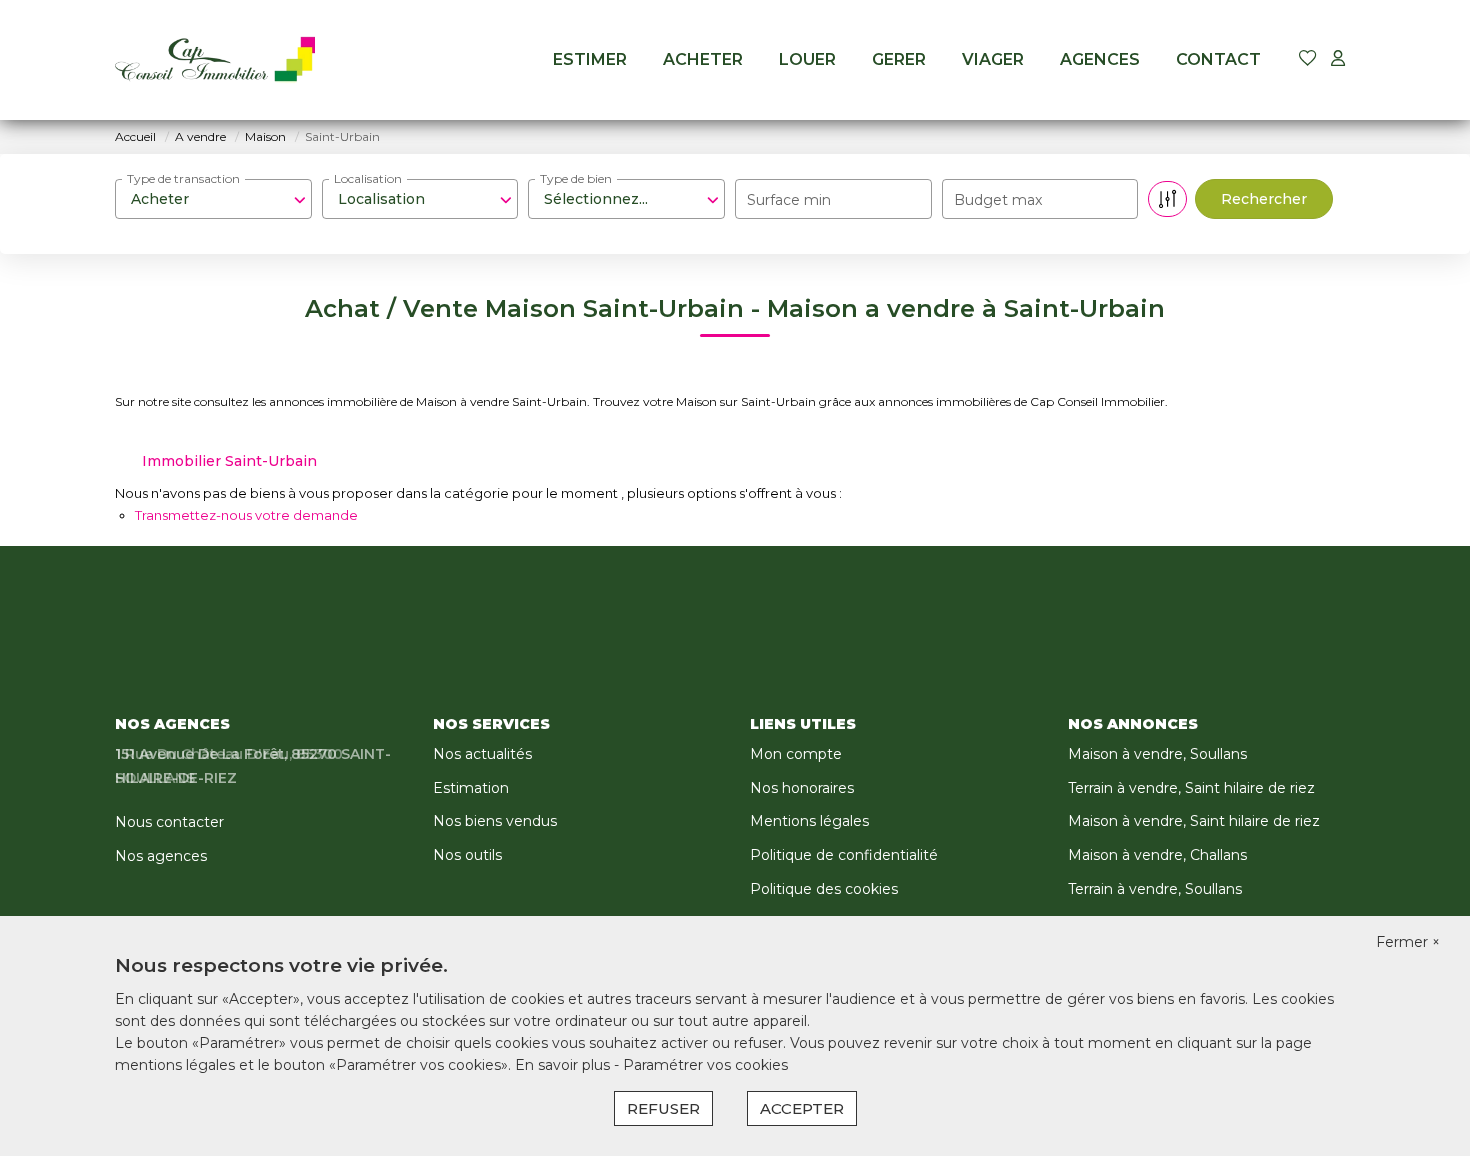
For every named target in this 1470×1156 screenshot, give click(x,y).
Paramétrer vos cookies (705, 1065)
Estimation (471, 788)
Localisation (368, 178)
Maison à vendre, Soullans (1157, 754)
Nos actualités (482, 754)
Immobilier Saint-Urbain (229, 461)
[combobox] (213, 199)
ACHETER (703, 59)
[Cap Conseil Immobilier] (215, 60)
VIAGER (993, 59)
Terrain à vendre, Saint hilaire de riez (1191, 788)
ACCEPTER (802, 1108)
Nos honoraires (802, 788)
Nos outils (467, 855)
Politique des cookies (824, 889)
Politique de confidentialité (844, 855)
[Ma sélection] (1308, 59)
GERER (899, 59)
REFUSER (663, 1108)
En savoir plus (564, 1065)
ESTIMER (590, 59)
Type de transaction (183, 178)
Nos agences (161, 856)
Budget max (998, 200)
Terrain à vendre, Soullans (1155, 889)
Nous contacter (169, 822)
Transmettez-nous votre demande (246, 515)
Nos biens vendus (495, 821)
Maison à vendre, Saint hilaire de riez (1194, 821)
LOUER (807, 59)
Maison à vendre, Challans (1157, 855)
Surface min (789, 200)
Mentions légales (809, 821)
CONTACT (1218, 59)
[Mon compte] (1338, 59)
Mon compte (796, 754)
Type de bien (576, 178)
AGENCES (1100, 59)
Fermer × (1408, 942)
